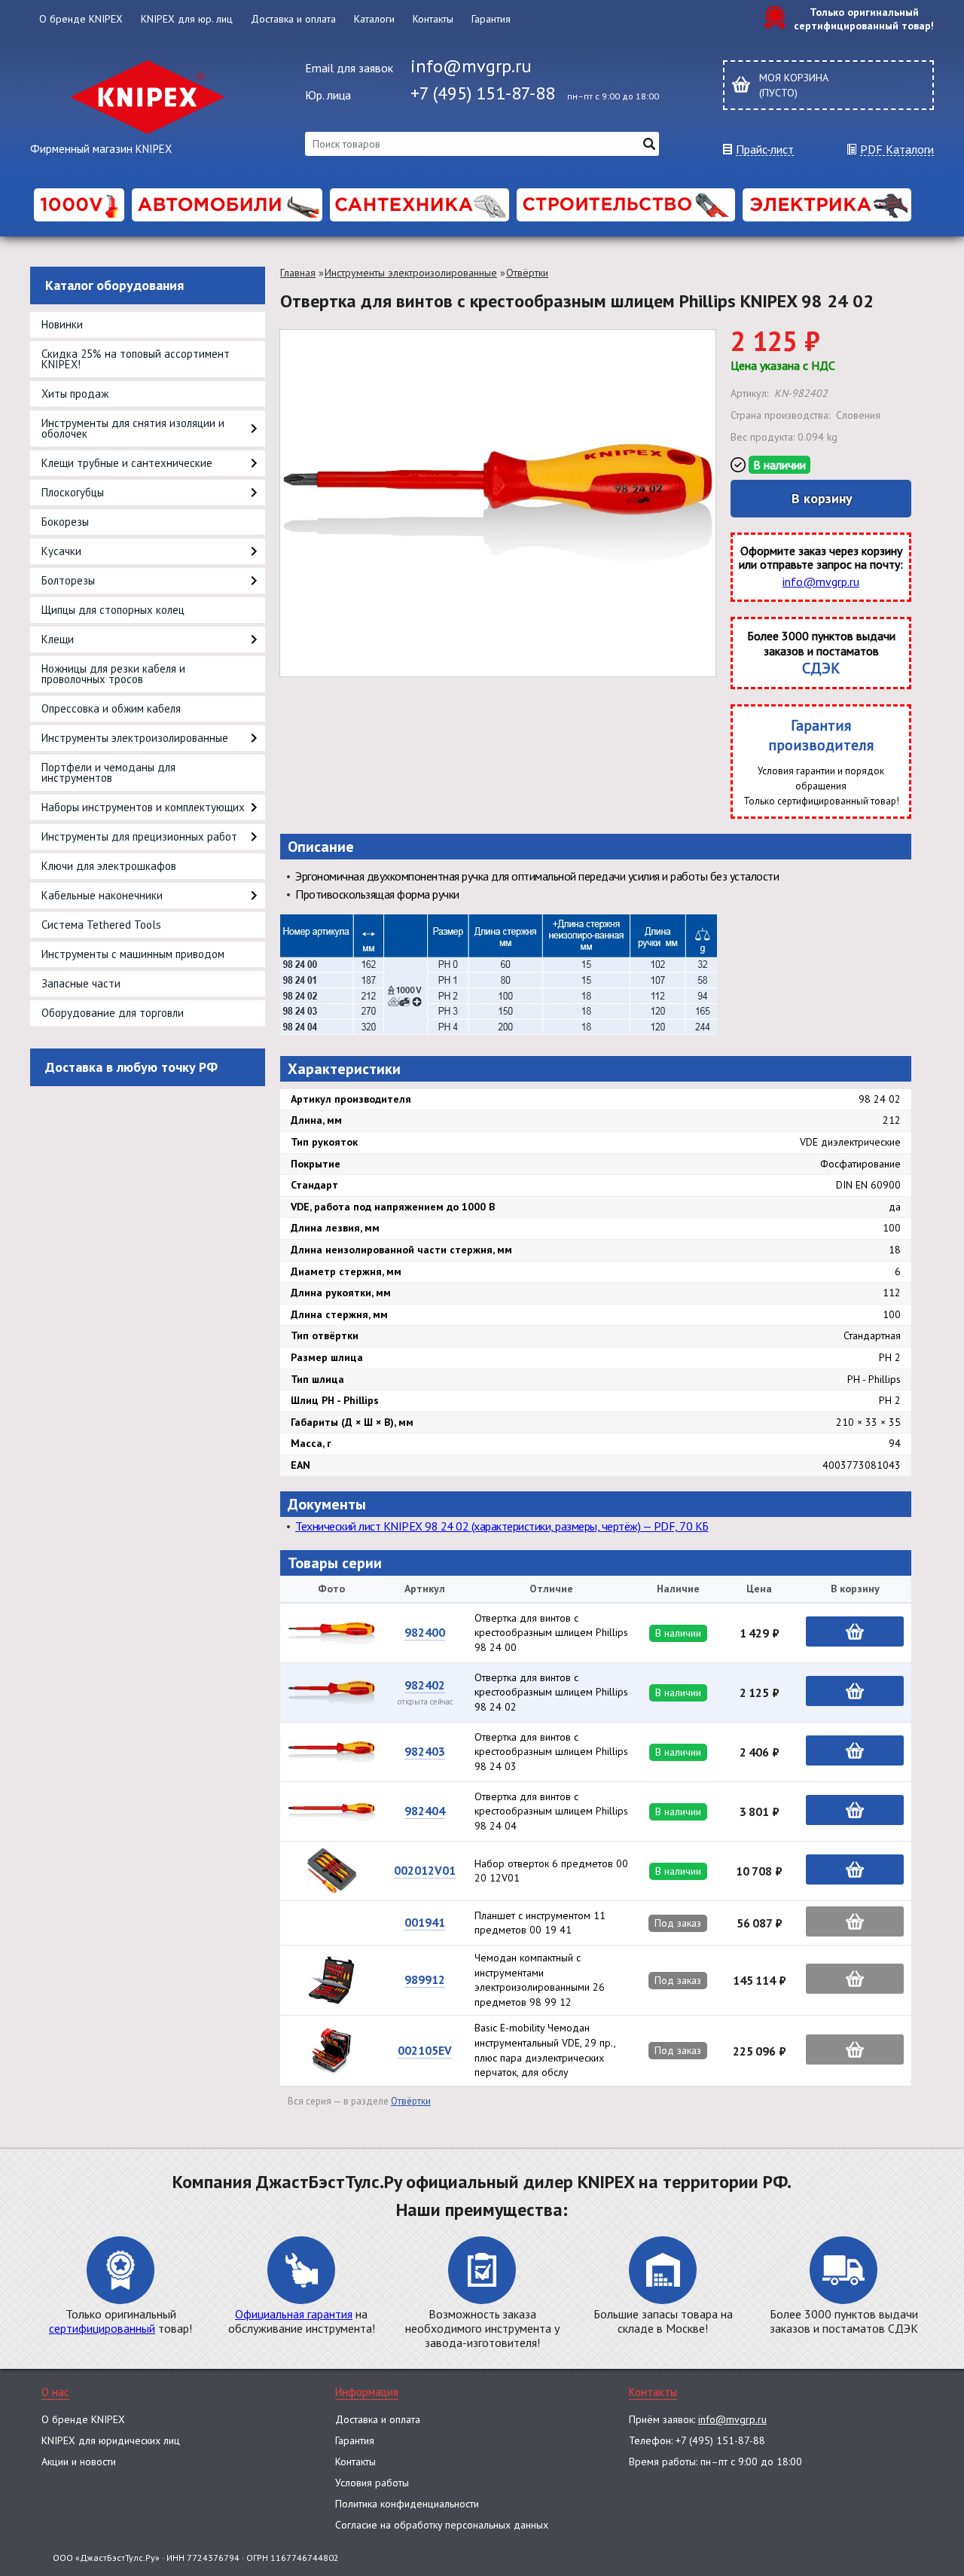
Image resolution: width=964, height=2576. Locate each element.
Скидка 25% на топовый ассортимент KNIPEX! (136, 359)
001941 (425, 1922)
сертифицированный (102, 2328)
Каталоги (374, 19)
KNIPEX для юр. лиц (187, 19)
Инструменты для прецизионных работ (139, 836)
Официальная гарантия (294, 2314)
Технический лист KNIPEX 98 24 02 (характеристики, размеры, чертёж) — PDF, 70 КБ (502, 1526)
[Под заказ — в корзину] (855, 1921)
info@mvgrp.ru (471, 66)
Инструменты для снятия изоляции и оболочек (133, 428)
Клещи (58, 639)
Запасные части (81, 983)
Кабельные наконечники (102, 895)
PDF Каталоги (897, 150)
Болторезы (68, 580)
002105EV (425, 2050)
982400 (425, 1632)
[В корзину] (855, 1631)
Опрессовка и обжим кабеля (111, 708)
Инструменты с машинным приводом (133, 954)
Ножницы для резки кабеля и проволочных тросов (113, 674)
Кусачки (61, 551)
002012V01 (425, 1870)
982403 (425, 1751)
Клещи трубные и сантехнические (127, 463)
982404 (425, 1811)
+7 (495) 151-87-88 (483, 93)
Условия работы (372, 2483)
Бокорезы (65, 522)
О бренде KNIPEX (81, 19)
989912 (425, 1979)
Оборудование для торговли (113, 1013)
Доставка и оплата (293, 19)
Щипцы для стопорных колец (113, 610)
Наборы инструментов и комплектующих (143, 807)
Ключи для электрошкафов (109, 866)
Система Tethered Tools (101, 925)
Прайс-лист (765, 150)
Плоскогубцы (73, 492)
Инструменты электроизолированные (135, 738)
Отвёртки (527, 273)
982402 (425, 1685)
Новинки (62, 324)
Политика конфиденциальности (407, 2504)
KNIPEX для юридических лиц (111, 2440)
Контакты (433, 19)
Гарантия (491, 19)
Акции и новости (79, 2462)
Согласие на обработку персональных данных (442, 2525)
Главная (298, 273)
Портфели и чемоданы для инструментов (108, 772)
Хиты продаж (75, 394)
